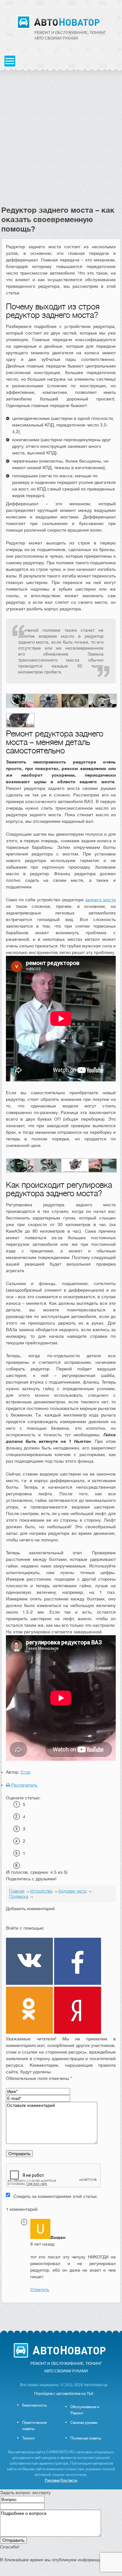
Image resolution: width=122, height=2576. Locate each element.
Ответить (40, 2289)
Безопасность (34, 2405)
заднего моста (100, 900)
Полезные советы (86, 2438)
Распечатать (24, 1785)
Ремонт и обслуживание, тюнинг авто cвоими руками (70, 35)
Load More (61, 2313)
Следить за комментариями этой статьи (55, 2196)
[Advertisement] (61, 141)
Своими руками (84, 2423)
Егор (25, 1772)
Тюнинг (29, 2438)
